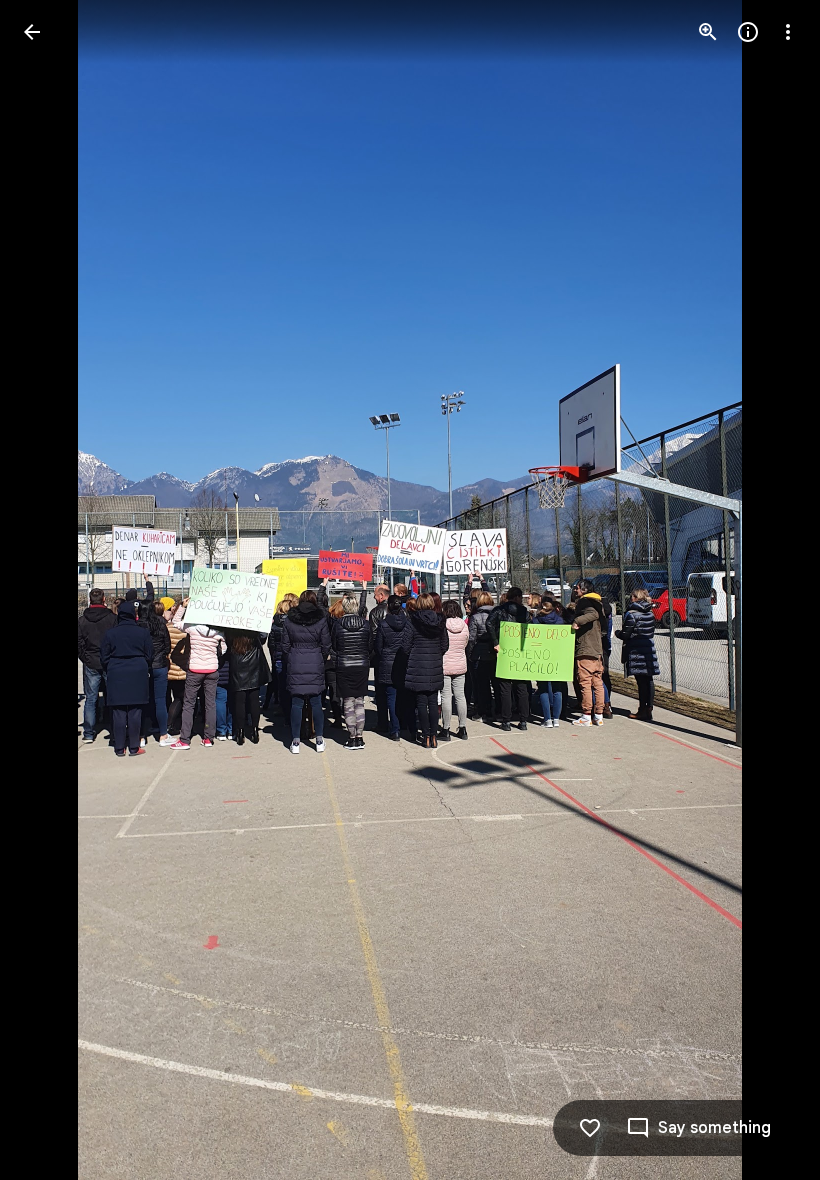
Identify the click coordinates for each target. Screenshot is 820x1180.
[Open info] (748, 32)
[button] (56, 590)
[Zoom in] (708, 32)
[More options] (788, 32)
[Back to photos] (32, 32)
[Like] (590, 1128)
